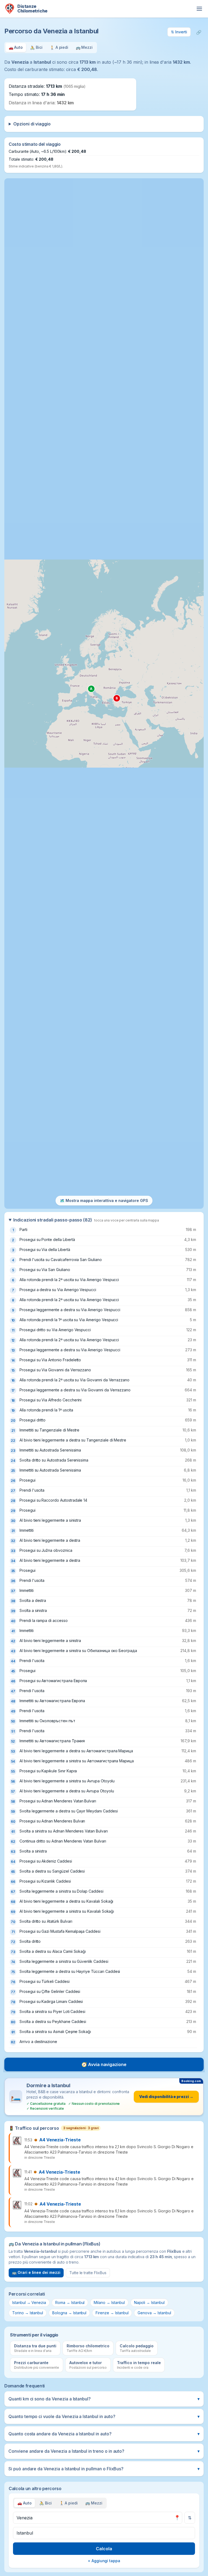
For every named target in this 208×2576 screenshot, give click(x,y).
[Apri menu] (199, 9)
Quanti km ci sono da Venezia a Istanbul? (104, 2399)
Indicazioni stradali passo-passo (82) (86, 1220)
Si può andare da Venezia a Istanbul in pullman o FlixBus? (104, 2469)
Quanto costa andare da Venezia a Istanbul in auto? (104, 2434)
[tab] (16, 48)
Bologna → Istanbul (69, 2313)
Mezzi (94, 2503)
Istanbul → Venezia (29, 2302)
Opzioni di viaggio (32, 124)
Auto (25, 2503)
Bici (45, 2503)
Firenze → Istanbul (112, 2313)
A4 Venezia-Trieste (60, 2140)
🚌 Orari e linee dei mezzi (36, 2272)
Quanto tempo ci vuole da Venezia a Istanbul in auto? (104, 2416)
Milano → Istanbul (109, 2302)
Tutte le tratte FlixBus (88, 2273)
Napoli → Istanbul (149, 2302)
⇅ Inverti (179, 32)
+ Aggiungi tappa (104, 2561)
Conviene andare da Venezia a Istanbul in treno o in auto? (104, 2451)
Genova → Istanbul (154, 2313)
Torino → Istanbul (28, 2313)
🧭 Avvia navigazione (104, 2064)
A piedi (69, 2503)
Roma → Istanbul (70, 2302)
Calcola (104, 2549)
